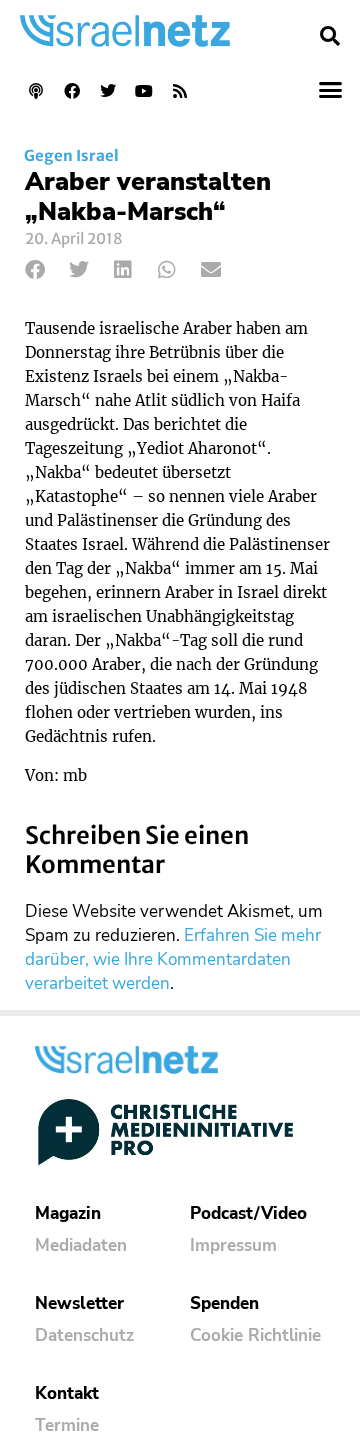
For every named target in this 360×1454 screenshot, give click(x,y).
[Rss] (180, 91)
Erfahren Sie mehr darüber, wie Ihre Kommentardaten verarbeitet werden (173, 959)
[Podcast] (36, 91)
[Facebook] (72, 91)
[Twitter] (108, 91)
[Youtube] (144, 91)
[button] (330, 36)
